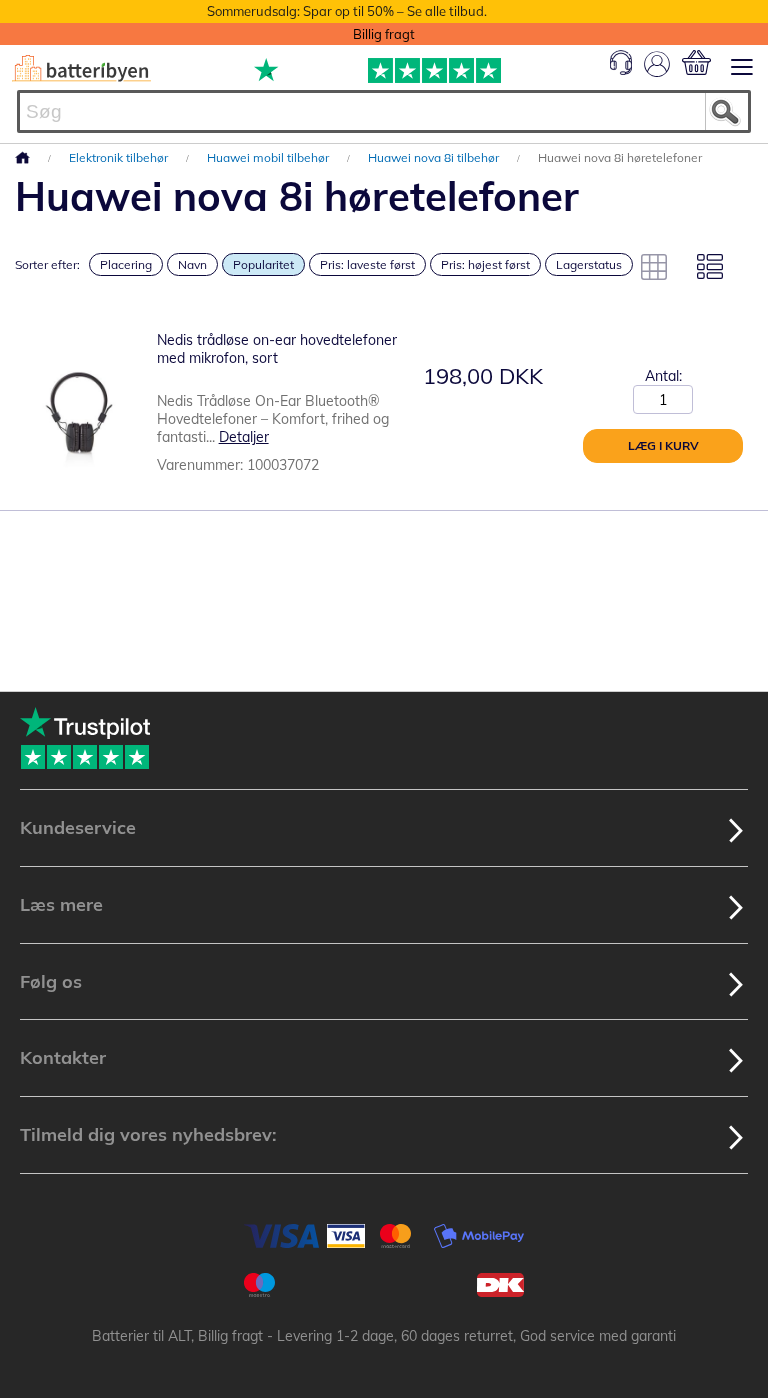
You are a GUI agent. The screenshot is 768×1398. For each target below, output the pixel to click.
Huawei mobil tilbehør (269, 157)
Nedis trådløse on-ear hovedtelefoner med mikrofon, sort (277, 349)
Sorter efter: (47, 264)
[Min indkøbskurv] (696, 62)
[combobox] (384, 111)
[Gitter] (654, 267)
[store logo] (81, 68)
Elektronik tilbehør (120, 157)
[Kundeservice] (621, 70)
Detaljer (244, 437)
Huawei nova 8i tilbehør (435, 157)
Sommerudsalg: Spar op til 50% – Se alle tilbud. (347, 11)
